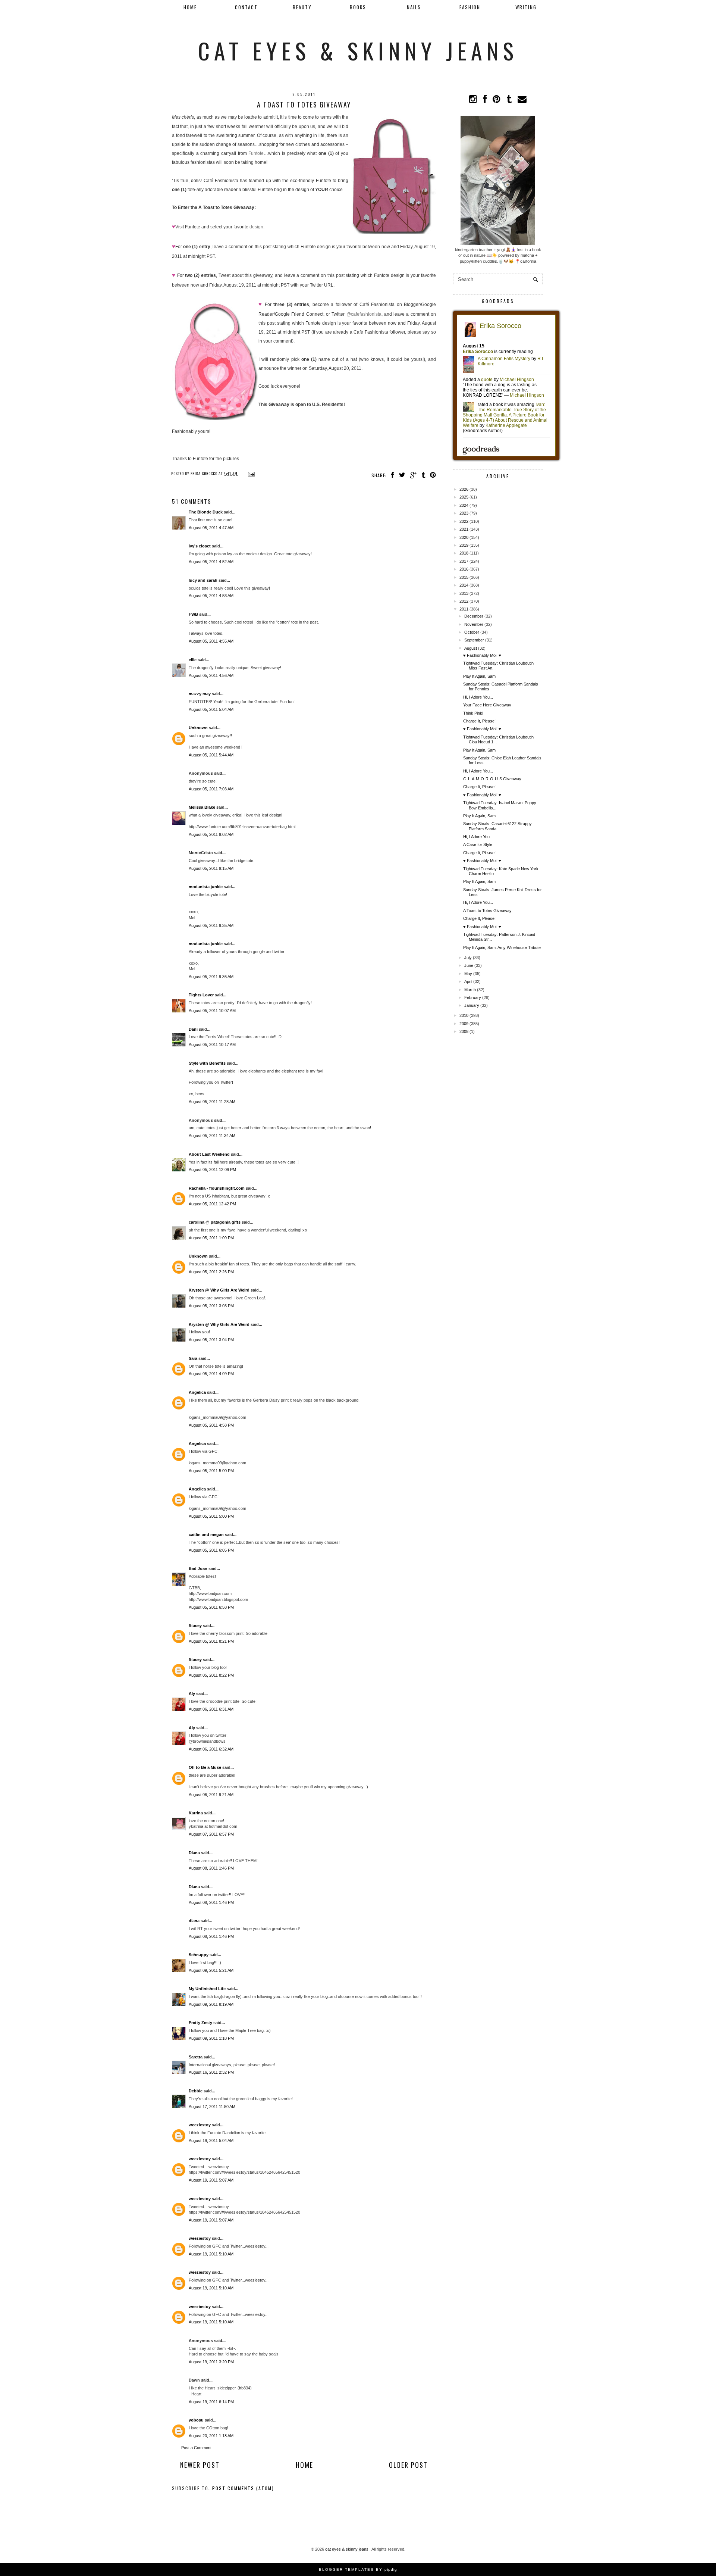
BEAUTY (302, 7)
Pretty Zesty (200, 2023)
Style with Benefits (207, 1063)
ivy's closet (200, 546)
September (474, 640)
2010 (464, 1015)
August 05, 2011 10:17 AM (212, 1045)
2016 (464, 569)
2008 (464, 1031)
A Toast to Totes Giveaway (487, 911)
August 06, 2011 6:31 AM (211, 1709)
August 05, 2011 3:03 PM (211, 1306)
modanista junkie (206, 887)
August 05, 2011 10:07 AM (212, 1011)
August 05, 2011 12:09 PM (212, 1170)
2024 (464, 505)
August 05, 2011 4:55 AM (211, 641)
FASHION (470, 7)
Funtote (256, 153)
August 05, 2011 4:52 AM (211, 562)
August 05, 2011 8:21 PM (211, 1641)
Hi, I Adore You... (478, 697)
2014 (464, 585)
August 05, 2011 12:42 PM (212, 1204)
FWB (193, 614)
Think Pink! (473, 713)
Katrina (196, 1813)
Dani (193, 1029)
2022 (464, 521)
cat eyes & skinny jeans (358, 50)
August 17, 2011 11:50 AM (212, 2107)
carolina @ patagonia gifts (215, 1222)
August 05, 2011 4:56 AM (211, 675)
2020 (464, 537)
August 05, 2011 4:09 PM (211, 1374)
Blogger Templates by (358, 2569)
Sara (193, 1358)
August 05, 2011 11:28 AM (212, 1102)
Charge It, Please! (479, 721)
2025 (464, 497)
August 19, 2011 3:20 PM (211, 2362)
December (474, 616)
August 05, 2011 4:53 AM (211, 596)
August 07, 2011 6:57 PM (211, 1834)
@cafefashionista (364, 314)
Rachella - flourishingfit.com (217, 1188)
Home (190, 7)
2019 (464, 545)
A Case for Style (478, 844)
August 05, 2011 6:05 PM (211, 1550)
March (470, 990)
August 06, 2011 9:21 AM (211, 1795)
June (469, 965)
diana (194, 1921)
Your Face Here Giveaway (487, 705)
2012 (464, 601)
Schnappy (199, 1955)
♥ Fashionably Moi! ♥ (482, 655)
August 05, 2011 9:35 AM (211, 925)
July (468, 958)
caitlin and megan (206, 1534)
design (256, 227)
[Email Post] (250, 473)
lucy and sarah (203, 580)
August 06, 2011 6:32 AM (211, 1749)
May (468, 974)
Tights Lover (201, 995)
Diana (194, 1853)
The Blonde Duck (206, 512)
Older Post (408, 2465)
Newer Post (200, 2465)
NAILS (414, 7)
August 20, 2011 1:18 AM (211, 2436)
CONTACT (246, 7)
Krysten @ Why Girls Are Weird (219, 1290)
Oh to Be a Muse (205, 1767)
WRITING (526, 7)
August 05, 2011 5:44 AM (211, 755)
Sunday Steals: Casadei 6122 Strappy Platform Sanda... (497, 826)
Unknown (198, 728)
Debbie (196, 2091)
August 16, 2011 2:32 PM (211, 2072)
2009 (464, 1024)
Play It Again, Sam (479, 676)
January (472, 1005)
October (472, 632)
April (468, 981)
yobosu (196, 2420)
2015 (464, 577)
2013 (464, 593)
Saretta (196, 2057)
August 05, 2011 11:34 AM (212, 1136)
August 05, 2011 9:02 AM (211, 834)
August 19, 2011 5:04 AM (211, 2141)
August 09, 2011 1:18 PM (211, 2038)
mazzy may (200, 694)
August (471, 648)
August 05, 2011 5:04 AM (211, 709)
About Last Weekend (209, 1154)
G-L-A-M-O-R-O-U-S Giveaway (492, 779)
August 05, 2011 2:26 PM (211, 1272)
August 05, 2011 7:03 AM (211, 789)
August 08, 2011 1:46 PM (211, 1868)
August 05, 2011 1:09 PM (211, 1238)
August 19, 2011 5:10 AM (211, 2254)
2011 (464, 609)
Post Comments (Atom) (243, 2488)
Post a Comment (196, 2448)
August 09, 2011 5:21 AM (211, 1970)
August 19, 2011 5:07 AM (211, 2180)
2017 (464, 561)
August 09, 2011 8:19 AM (211, 2004)
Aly (192, 1693)
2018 (464, 553)
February (473, 997)
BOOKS (358, 7)
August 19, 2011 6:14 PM (211, 2402)
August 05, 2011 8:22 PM (211, 1675)
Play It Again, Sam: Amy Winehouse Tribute (502, 947)
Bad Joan (198, 1568)
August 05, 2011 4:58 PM (211, 1425)
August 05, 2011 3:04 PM (211, 1340)
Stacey (195, 1626)
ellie (193, 660)
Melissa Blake (202, 807)
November (474, 624)
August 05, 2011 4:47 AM (211, 528)
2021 (464, 529)
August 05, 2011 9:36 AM (211, 977)
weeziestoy (200, 2125)
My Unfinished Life (207, 1989)
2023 (464, 513)
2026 (464, 489)
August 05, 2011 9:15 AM (211, 868)
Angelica (197, 1392)
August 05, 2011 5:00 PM (211, 1471)
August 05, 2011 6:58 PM (211, 1607)
